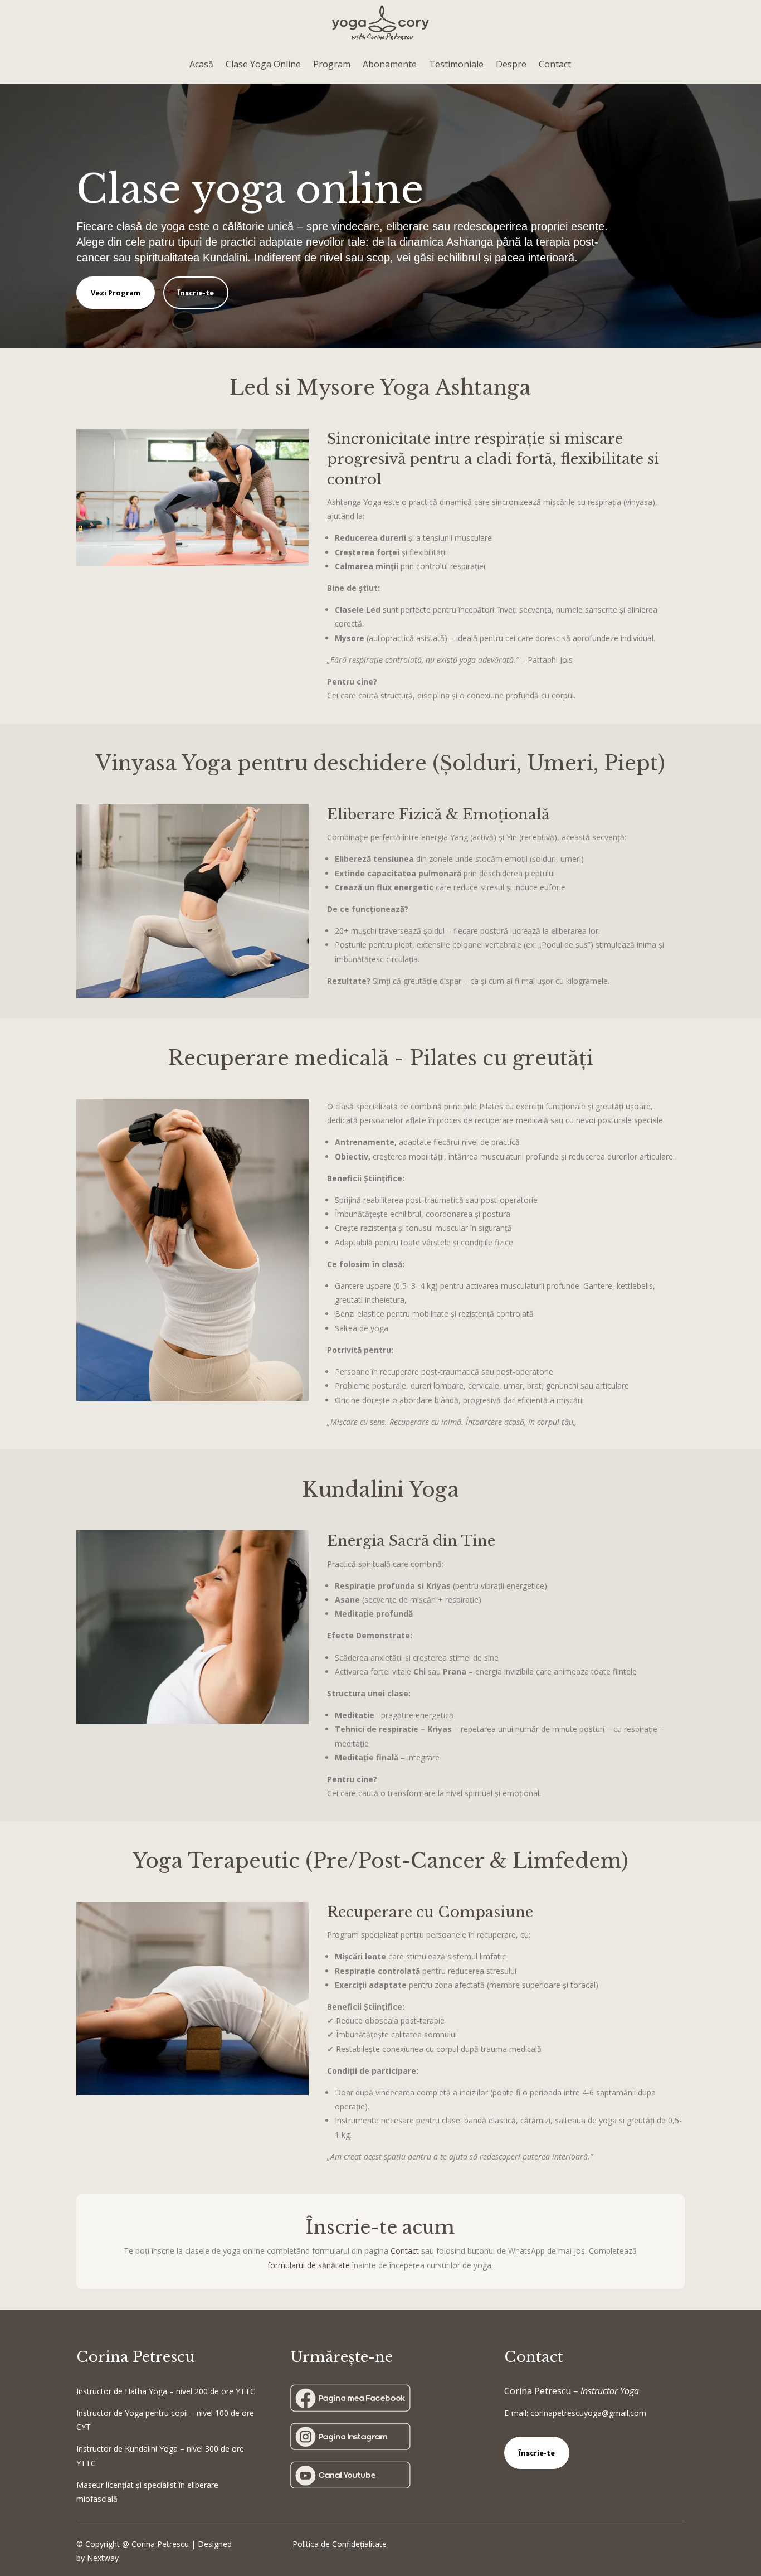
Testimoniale (456, 64)
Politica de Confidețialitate (340, 2544)
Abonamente (390, 64)
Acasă (201, 64)
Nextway (103, 2558)
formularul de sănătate (309, 2265)
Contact (555, 64)
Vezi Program (116, 293)
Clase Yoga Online (263, 64)
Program (332, 64)
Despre (511, 64)
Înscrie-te (196, 293)
